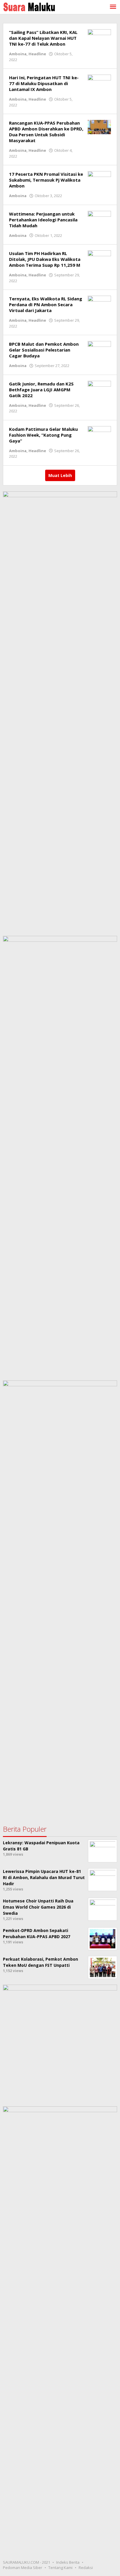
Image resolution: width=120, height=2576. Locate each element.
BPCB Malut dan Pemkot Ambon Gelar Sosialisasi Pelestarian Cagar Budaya (44, 350)
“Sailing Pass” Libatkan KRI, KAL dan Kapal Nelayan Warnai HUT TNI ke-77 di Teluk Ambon (43, 38)
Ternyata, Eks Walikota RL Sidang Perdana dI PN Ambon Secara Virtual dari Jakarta (46, 304)
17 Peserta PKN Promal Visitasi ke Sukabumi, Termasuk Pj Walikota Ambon (46, 180)
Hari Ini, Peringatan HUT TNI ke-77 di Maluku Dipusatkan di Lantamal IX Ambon (44, 83)
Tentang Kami (60, 2568)
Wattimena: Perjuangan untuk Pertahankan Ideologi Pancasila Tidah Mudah (43, 220)
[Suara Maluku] (29, 6)
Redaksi (86, 2568)
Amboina (18, 54)
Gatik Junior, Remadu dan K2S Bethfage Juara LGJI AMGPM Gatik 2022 (41, 390)
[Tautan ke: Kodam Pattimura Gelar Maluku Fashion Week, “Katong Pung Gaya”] (99, 432)
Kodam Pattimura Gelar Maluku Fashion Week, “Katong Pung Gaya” (43, 435)
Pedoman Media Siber (23, 2568)
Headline (37, 54)
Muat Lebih (60, 475)
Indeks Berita (68, 2562)
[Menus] (113, 7)
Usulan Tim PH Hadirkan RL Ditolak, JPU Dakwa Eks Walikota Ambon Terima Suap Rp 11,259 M (45, 259)
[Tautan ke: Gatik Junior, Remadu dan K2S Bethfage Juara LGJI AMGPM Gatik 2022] (99, 387)
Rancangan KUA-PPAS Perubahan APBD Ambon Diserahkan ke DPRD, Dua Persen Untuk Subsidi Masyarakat (46, 132)
